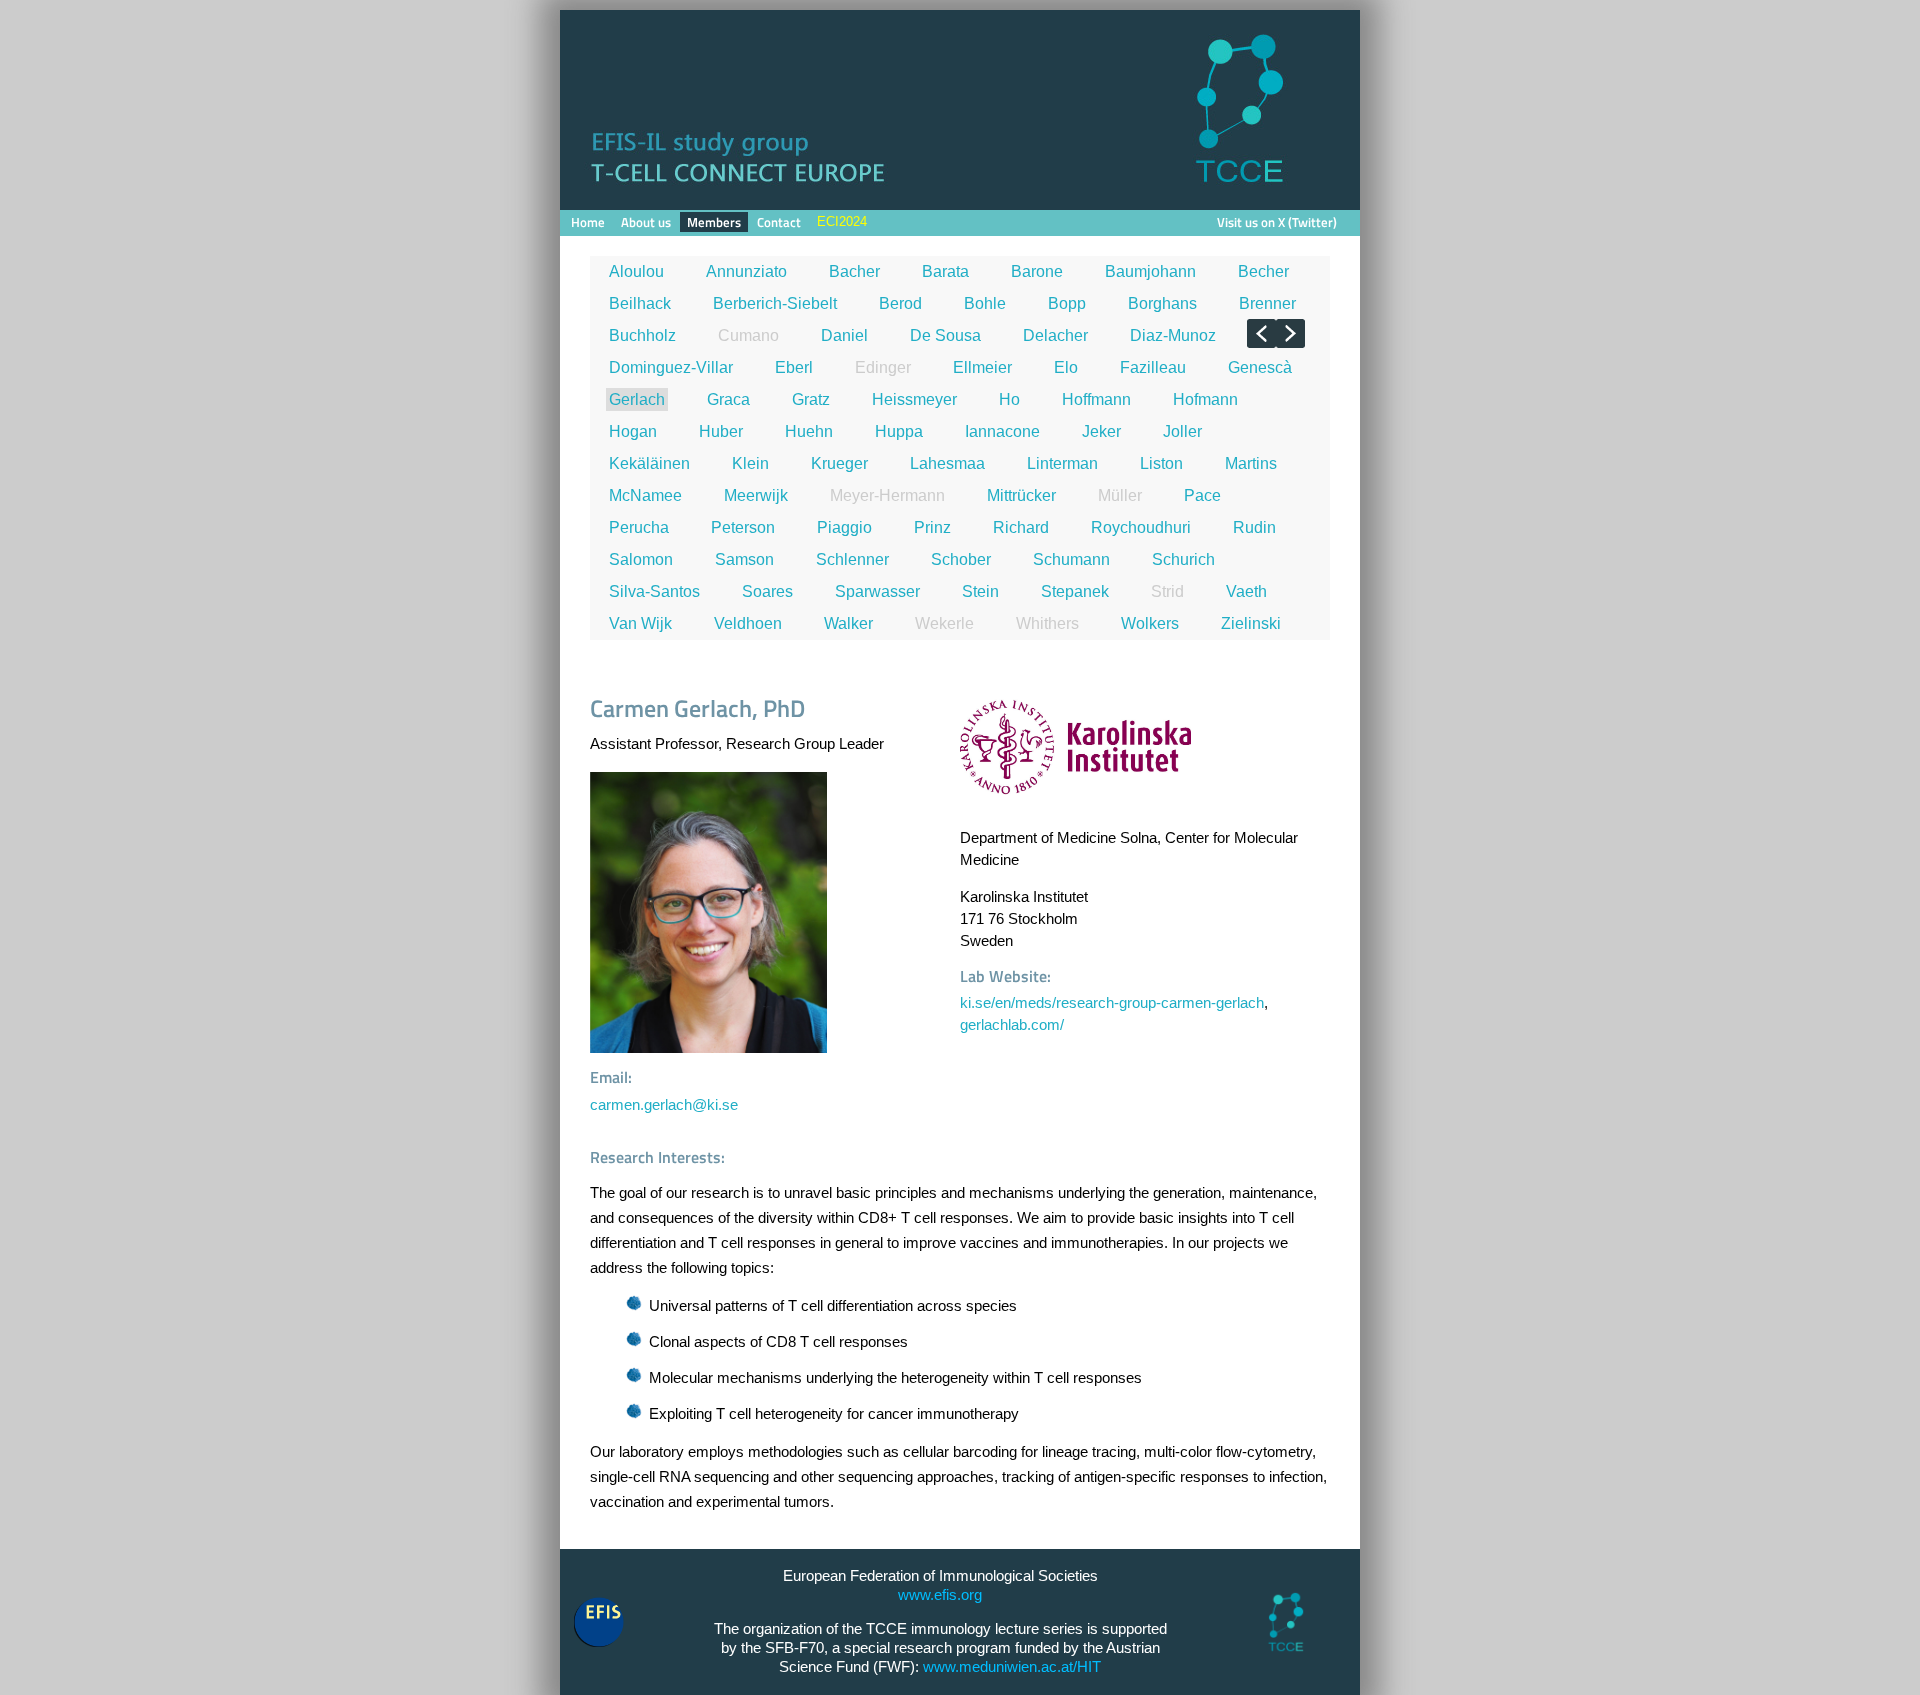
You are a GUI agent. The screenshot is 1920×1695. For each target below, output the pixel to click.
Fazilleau (1153, 367)
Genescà (1260, 367)
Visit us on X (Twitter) (1277, 222)
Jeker (1101, 431)
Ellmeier (982, 367)
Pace (1202, 495)
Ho (1009, 399)
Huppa (899, 431)
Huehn (809, 431)
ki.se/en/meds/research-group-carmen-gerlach (1112, 1003)
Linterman (1062, 463)
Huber (721, 431)
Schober (961, 559)
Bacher (854, 271)
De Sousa (945, 335)
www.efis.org (940, 1595)
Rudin (1254, 527)
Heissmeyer (914, 399)
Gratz (811, 399)
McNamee (645, 495)
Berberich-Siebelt (775, 303)
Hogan (633, 431)
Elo (1066, 367)
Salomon (641, 559)
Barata (945, 271)
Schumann (1071, 559)
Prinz (932, 527)
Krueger (839, 463)
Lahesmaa (947, 463)
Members (714, 222)
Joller (1182, 431)
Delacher (1055, 335)
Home (588, 222)
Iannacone (1002, 431)
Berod (900, 303)
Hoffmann (1096, 399)
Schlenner (852, 559)
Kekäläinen (649, 463)
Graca (728, 399)
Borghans (1162, 303)
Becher (1263, 271)
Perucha (639, 527)
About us (646, 222)
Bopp (1067, 303)
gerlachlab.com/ (1012, 1025)
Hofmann (1205, 399)
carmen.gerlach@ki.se (664, 1105)
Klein (750, 463)
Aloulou (636, 271)
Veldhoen (748, 623)
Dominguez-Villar (671, 367)
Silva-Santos (654, 591)
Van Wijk (640, 623)
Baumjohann (1150, 271)
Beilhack (640, 303)
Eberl (794, 367)
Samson (744, 559)
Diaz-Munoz (1173, 335)
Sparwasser (877, 591)
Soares (767, 591)
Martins (1251, 463)
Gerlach (637, 399)
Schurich (1183, 559)
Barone (1037, 271)
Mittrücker (1021, 495)
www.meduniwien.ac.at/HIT (1012, 1667)
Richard (1021, 527)
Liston (1161, 463)
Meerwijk (756, 495)
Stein (980, 591)
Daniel (844, 335)
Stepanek (1075, 591)
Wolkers (1150, 623)
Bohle (985, 303)
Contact (779, 222)
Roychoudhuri (1141, 527)
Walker (848, 623)
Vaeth (1246, 591)
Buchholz (642, 335)
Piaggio (844, 527)
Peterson (743, 527)
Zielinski (1251, 623)
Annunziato (746, 271)
